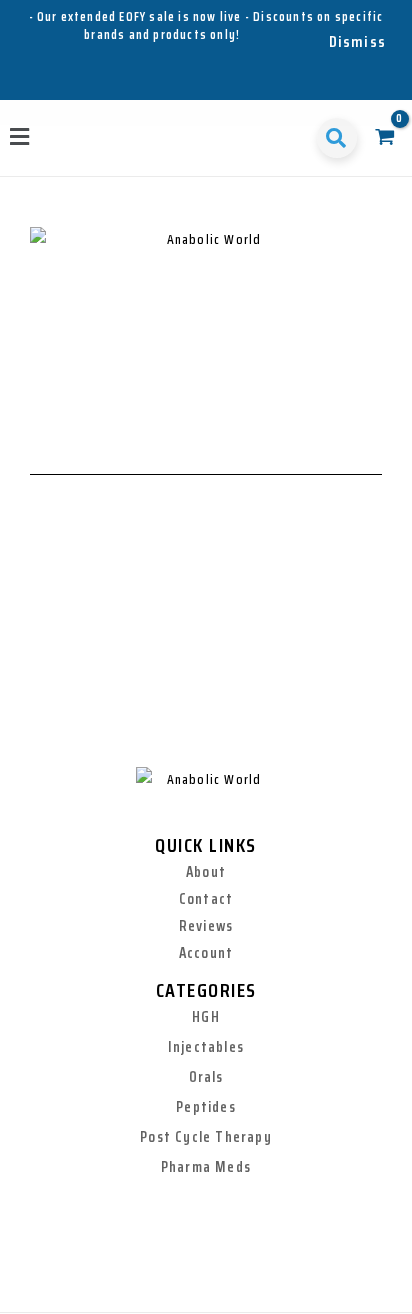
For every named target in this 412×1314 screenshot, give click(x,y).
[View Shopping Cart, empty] (384, 138)
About (206, 872)
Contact (206, 899)
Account (206, 953)
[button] (20, 138)
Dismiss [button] (357, 41)
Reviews (206, 926)
